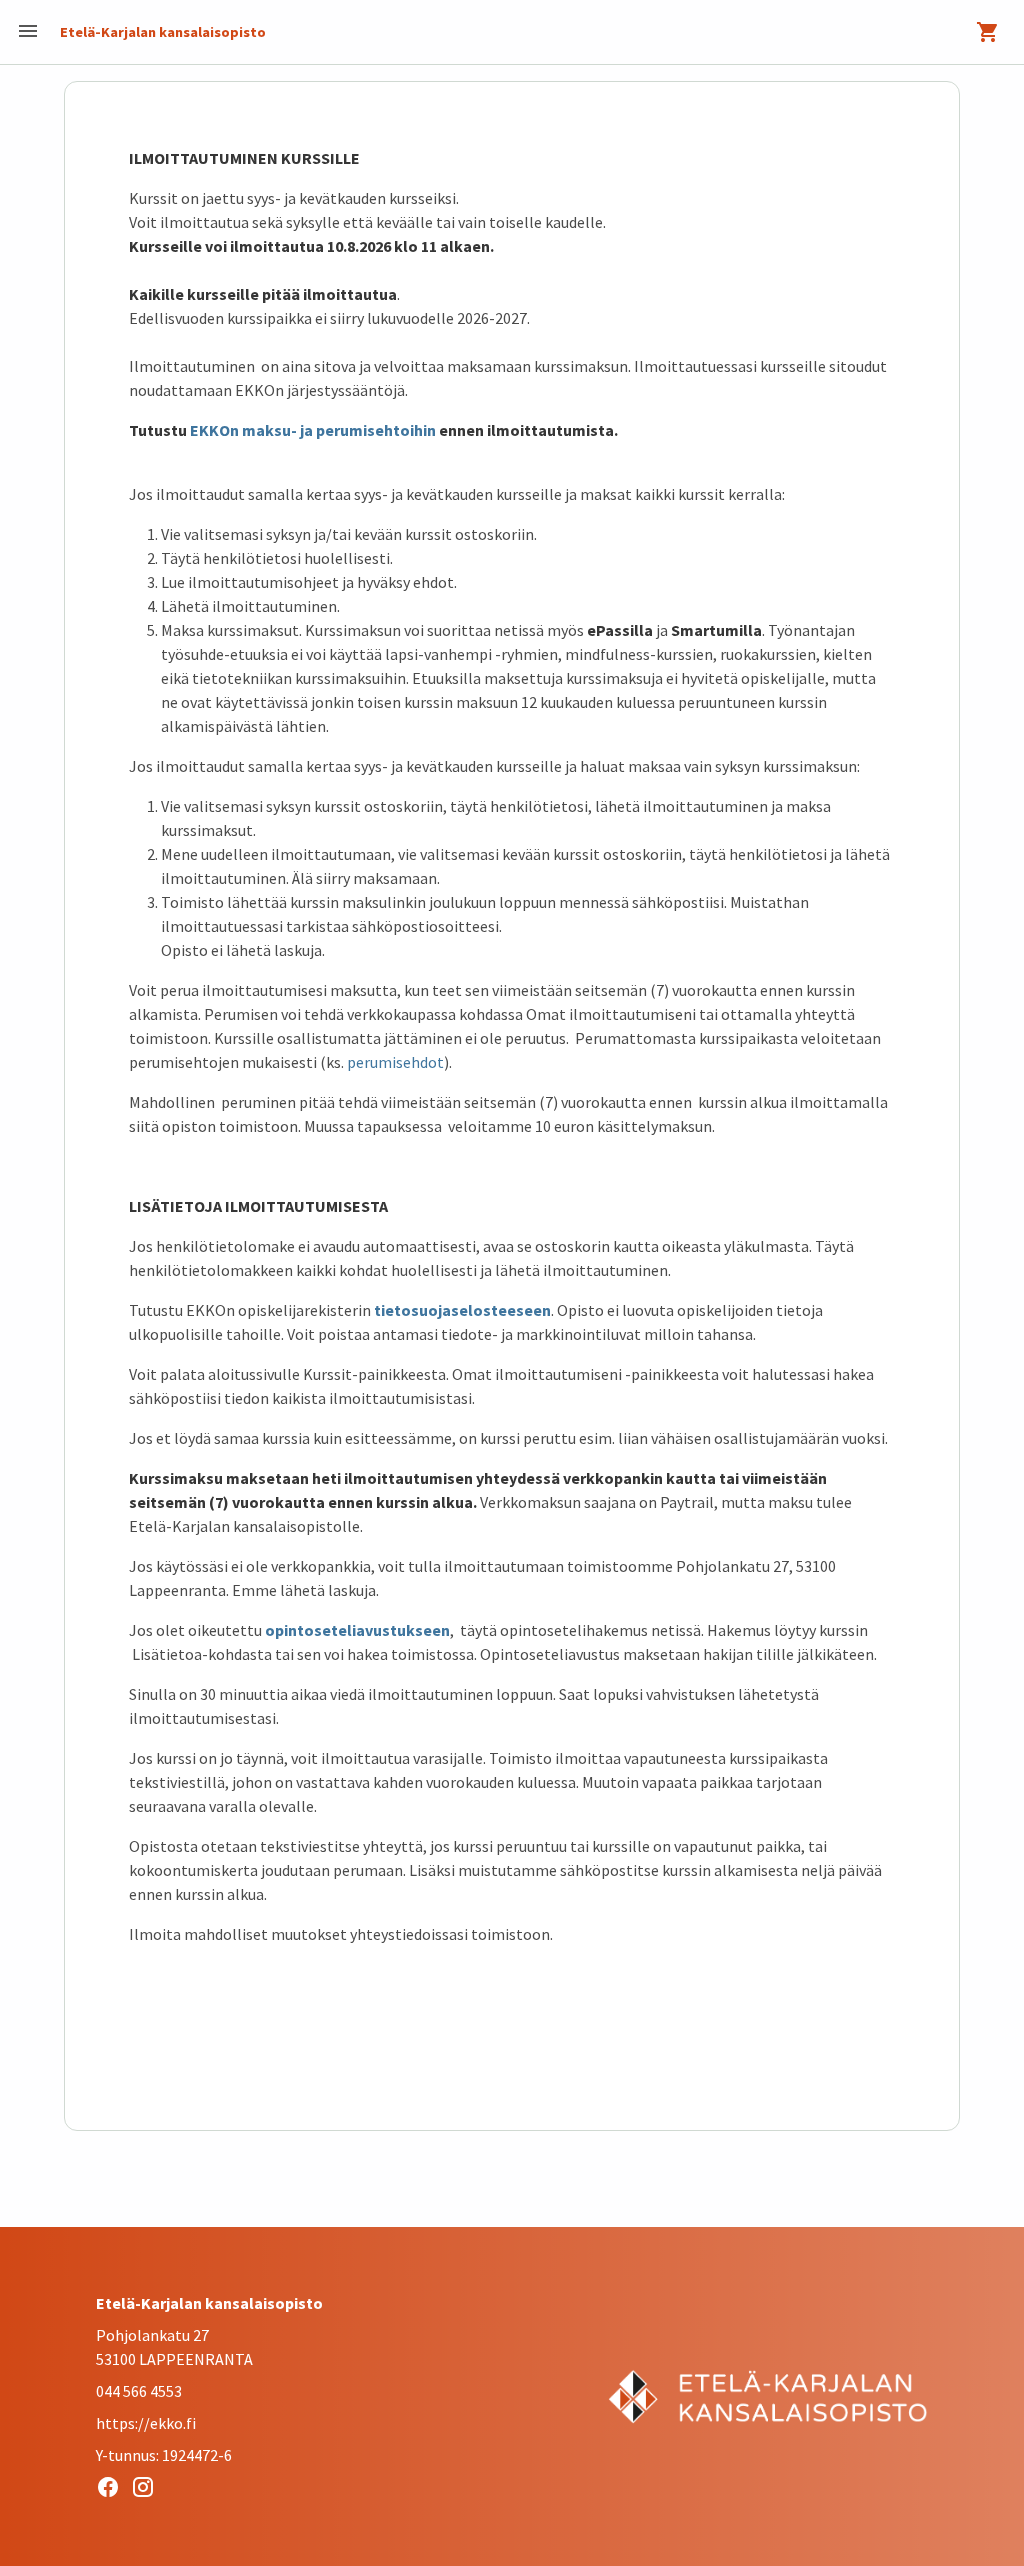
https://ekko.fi (146, 2423)
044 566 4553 (139, 2391)
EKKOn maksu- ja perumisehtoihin (314, 430)
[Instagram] (148, 2490)
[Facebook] (113, 2490)
